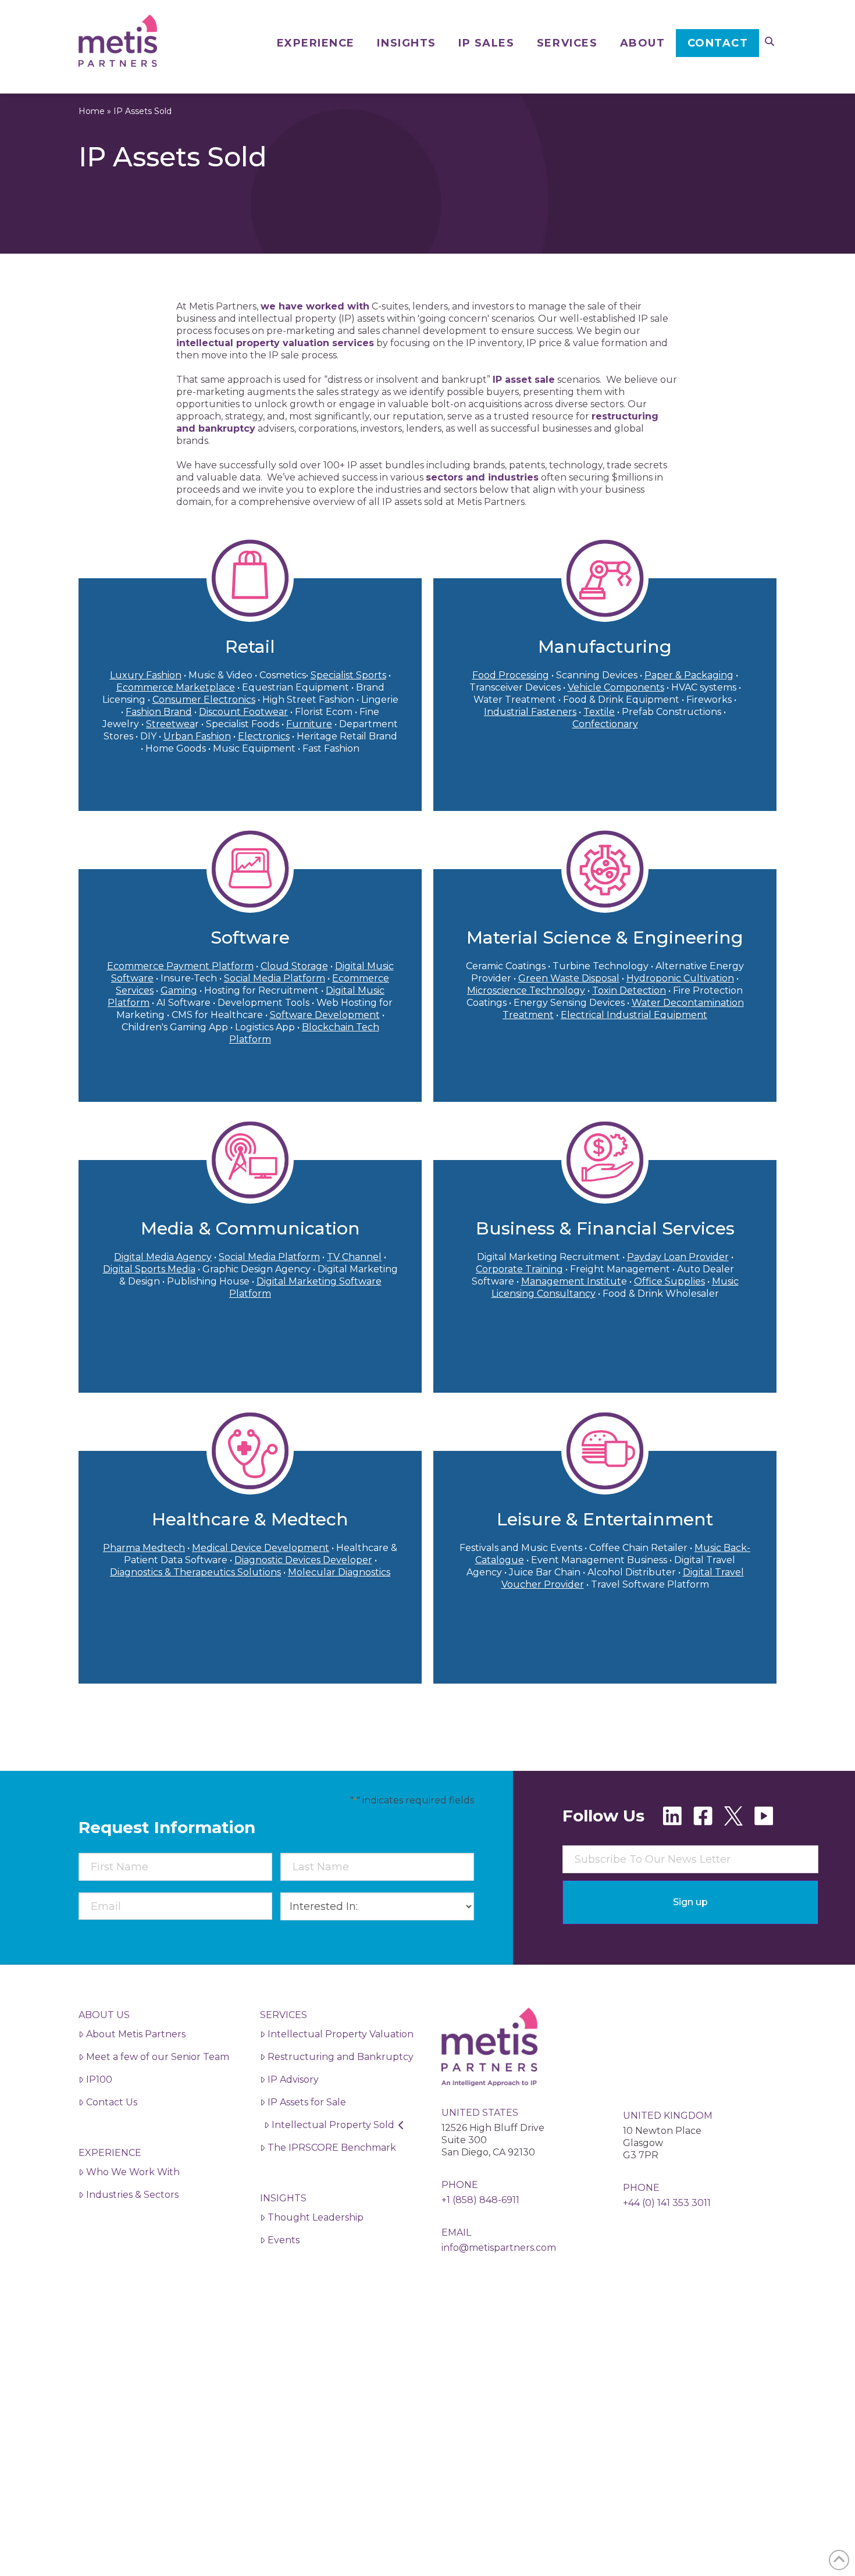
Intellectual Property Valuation (341, 2034)
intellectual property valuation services (275, 343)
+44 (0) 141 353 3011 (667, 2203)
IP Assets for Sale (307, 2102)
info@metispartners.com (499, 2248)
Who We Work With (133, 2172)
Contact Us (112, 2102)
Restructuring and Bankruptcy (341, 2057)
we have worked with (315, 306)
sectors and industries (482, 477)
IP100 (99, 2079)
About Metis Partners (136, 2034)
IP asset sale (524, 380)
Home (92, 111)
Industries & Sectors (132, 2195)
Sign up (690, 1902)
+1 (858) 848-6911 (480, 2200)
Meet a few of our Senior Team (158, 2057)
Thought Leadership (316, 2217)
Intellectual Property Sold (333, 2125)
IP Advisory (293, 2079)
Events (284, 2240)
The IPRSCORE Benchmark (332, 2148)
